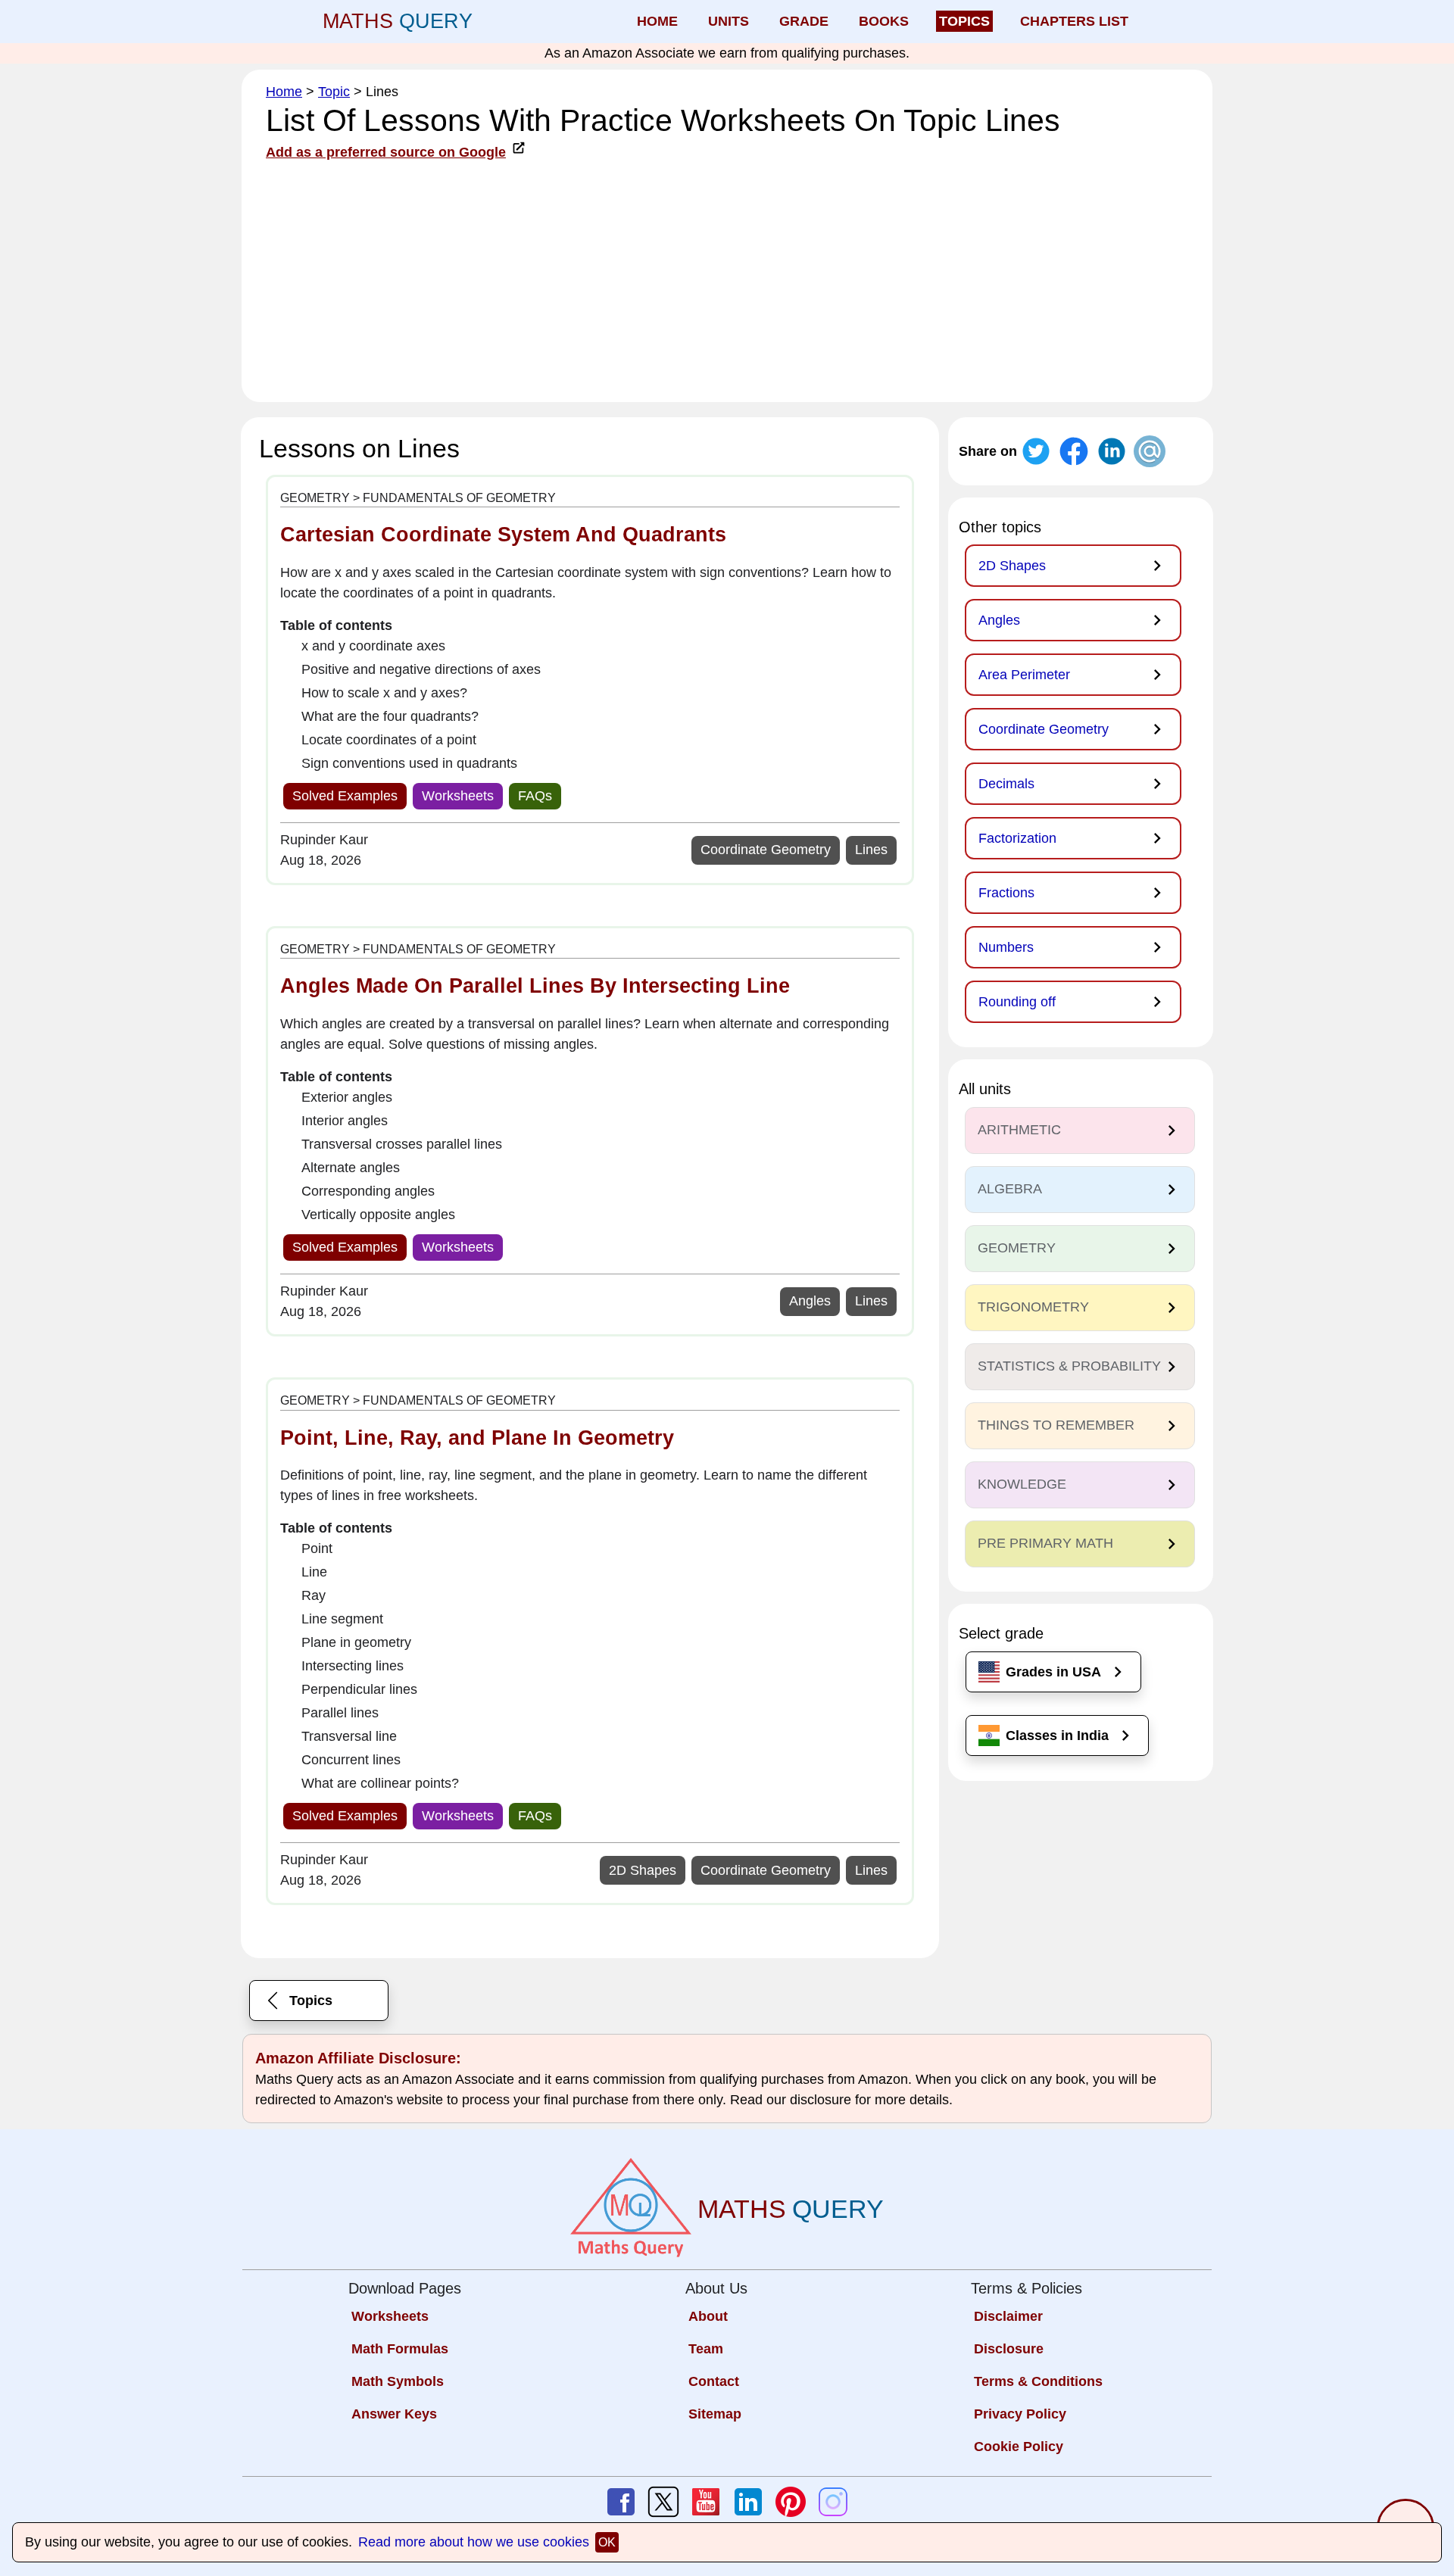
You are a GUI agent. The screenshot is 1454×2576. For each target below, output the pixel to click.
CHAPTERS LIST (1074, 21)
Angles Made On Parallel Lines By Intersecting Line (535, 986)
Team (706, 2349)
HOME (657, 21)
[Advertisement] (727, 276)
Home (284, 92)
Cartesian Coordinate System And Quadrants (503, 535)
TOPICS (964, 21)
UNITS (729, 21)
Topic (334, 92)
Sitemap (715, 2414)
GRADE (804, 21)
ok (607, 2542)
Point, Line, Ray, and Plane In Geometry (477, 1438)
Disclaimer (1008, 2316)
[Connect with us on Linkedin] (748, 2502)
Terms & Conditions (1038, 2381)
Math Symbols (398, 2381)
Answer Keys (394, 2414)
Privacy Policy (1020, 2414)
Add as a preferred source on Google (386, 152)
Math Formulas (400, 2349)
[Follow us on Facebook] (621, 2502)
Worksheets (390, 2316)
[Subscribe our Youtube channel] (706, 2502)
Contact (714, 2381)
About (708, 2316)
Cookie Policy (1019, 2447)
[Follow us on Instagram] (833, 2502)
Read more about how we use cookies (474, 2542)
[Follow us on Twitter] (663, 2502)
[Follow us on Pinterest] (791, 2502)
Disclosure (1009, 2349)
